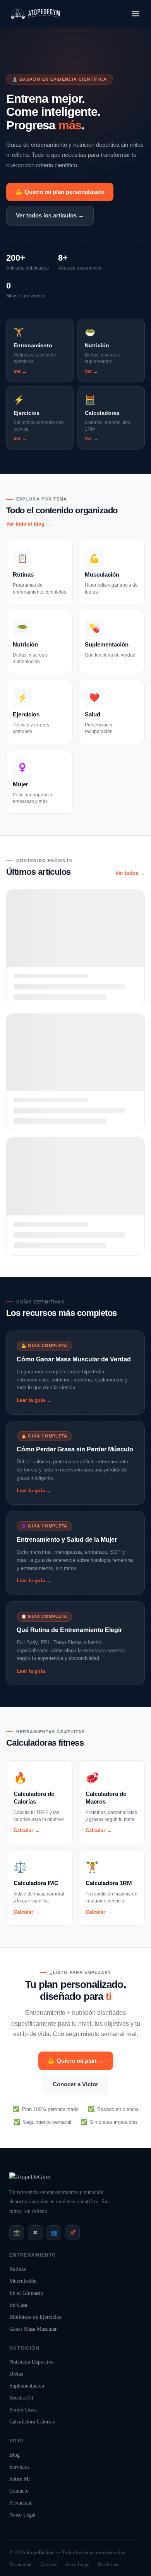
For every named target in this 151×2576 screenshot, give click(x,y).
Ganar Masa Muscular (33, 2329)
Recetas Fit (21, 2398)
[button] (135, 14)
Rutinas (17, 2269)
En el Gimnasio (26, 2293)
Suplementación (27, 2386)
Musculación (23, 2281)
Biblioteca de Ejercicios (35, 2317)
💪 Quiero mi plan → (76, 2061)
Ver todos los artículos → (50, 215)
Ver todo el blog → (29, 524)
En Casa (18, 2305)
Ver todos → (130, 873)
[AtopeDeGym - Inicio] (30, 2177)
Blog (15, 2455)
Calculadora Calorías (32, 2422)
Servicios (19, 2467)
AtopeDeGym (40, 2552)
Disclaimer (109, 2564)
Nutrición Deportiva (31, 2362)
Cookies (48, 2564)
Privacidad (21, 2503)
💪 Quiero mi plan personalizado (60, 192)
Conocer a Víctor (75, 2084)
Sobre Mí (20, 2479)
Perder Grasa (23, 2410)
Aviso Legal (22, 2515)
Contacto (19, 2491)
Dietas (16, 2374)
